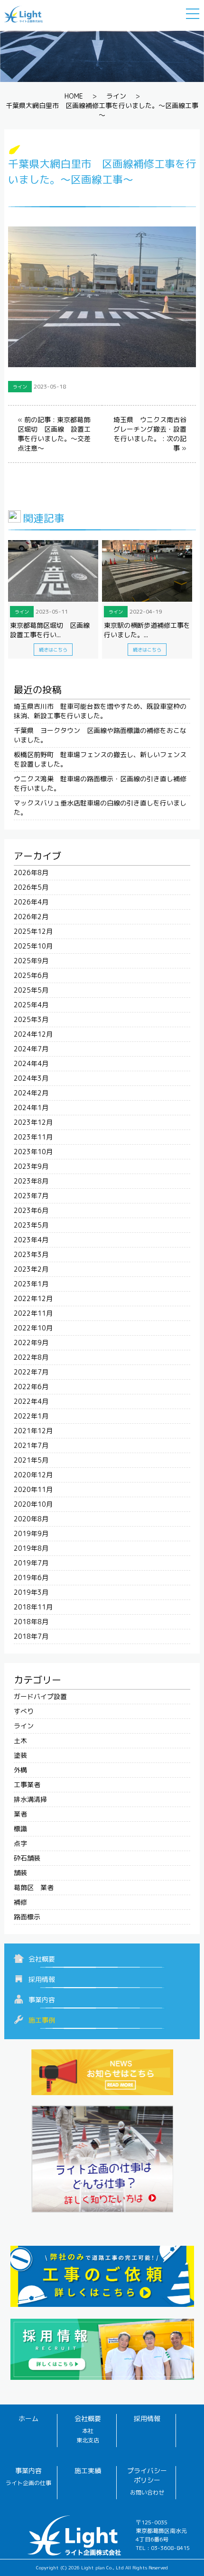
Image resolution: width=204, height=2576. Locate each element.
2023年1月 (31, 1284)
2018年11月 (33, 1607)
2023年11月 (33, 1137)
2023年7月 (31, 1196)
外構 (20, 1770)
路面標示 (27, 1917)
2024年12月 (33, 1034)
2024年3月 (31, 1078)
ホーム (28, 2418)
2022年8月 (31, 1357)
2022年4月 (31, 1401)
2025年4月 (31, 1005)
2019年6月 (31, 1577)
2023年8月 (31, 1181)
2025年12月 (33, 931)
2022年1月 (31, 1416)
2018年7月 (31, 1636)
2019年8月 (31, 1548)
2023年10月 (33, 1152)
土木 (20, 1740)
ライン (116, 96)
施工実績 (88, 2471)
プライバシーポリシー (147, 2475)
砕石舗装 (27, 1858)
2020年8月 (31, 1519)
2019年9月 (31, 1533)
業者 (20, 1814)
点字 (20, 1843)
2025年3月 (31, 1019)
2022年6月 (31, 1387)
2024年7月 (31, 1049)
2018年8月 (31, 1622)
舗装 (20, 1873)
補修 (20, 1902)
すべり (24, 1711)
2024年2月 (31, 1093)
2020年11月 (33, 1489)
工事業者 (27, 1785)
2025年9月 (31, 961)
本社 (88, 2431)
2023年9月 (31, 1166)
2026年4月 (31, 902)
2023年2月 (31, 1269)
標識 (20, 1829)
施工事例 (42, 2020)
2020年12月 (33, 1475)
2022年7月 (31, 1372)
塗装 (20, 1755)
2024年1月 (31, 1107)
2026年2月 (31, 917)
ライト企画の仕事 (28, 2483)
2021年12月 (33, 1431)
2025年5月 (31, 990)
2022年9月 (31, 1342)
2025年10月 (33, 946)
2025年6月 (31, 975)
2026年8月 (31, 872)
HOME (74, 96)
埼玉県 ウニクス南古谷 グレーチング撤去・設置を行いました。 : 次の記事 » (153, 434)
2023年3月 (31, 1254)
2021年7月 (31, 1445)
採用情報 (42, 1979)
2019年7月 (31, 1563)
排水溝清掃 (30, 1799)
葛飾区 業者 (34, 1887)
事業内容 (42, 2000)
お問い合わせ (147, 2492)
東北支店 (88, 2440)
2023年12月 (33, 1122)
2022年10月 (33, 1328)
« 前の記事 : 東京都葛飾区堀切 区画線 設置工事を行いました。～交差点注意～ (54, 434)
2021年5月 (31, 1460)
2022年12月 (33, 1298)
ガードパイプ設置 (40, 1696)
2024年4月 (31, 1063)
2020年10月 (33, 1504)
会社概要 (42, 1959)
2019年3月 (31, 1592)
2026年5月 (31, 887)
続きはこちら (53, 650)
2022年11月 (33, 1313)
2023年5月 (31, 1225)
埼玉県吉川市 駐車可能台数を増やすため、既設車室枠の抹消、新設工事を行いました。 (100, 711)
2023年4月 (31, 1240)
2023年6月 (31, 1210)
